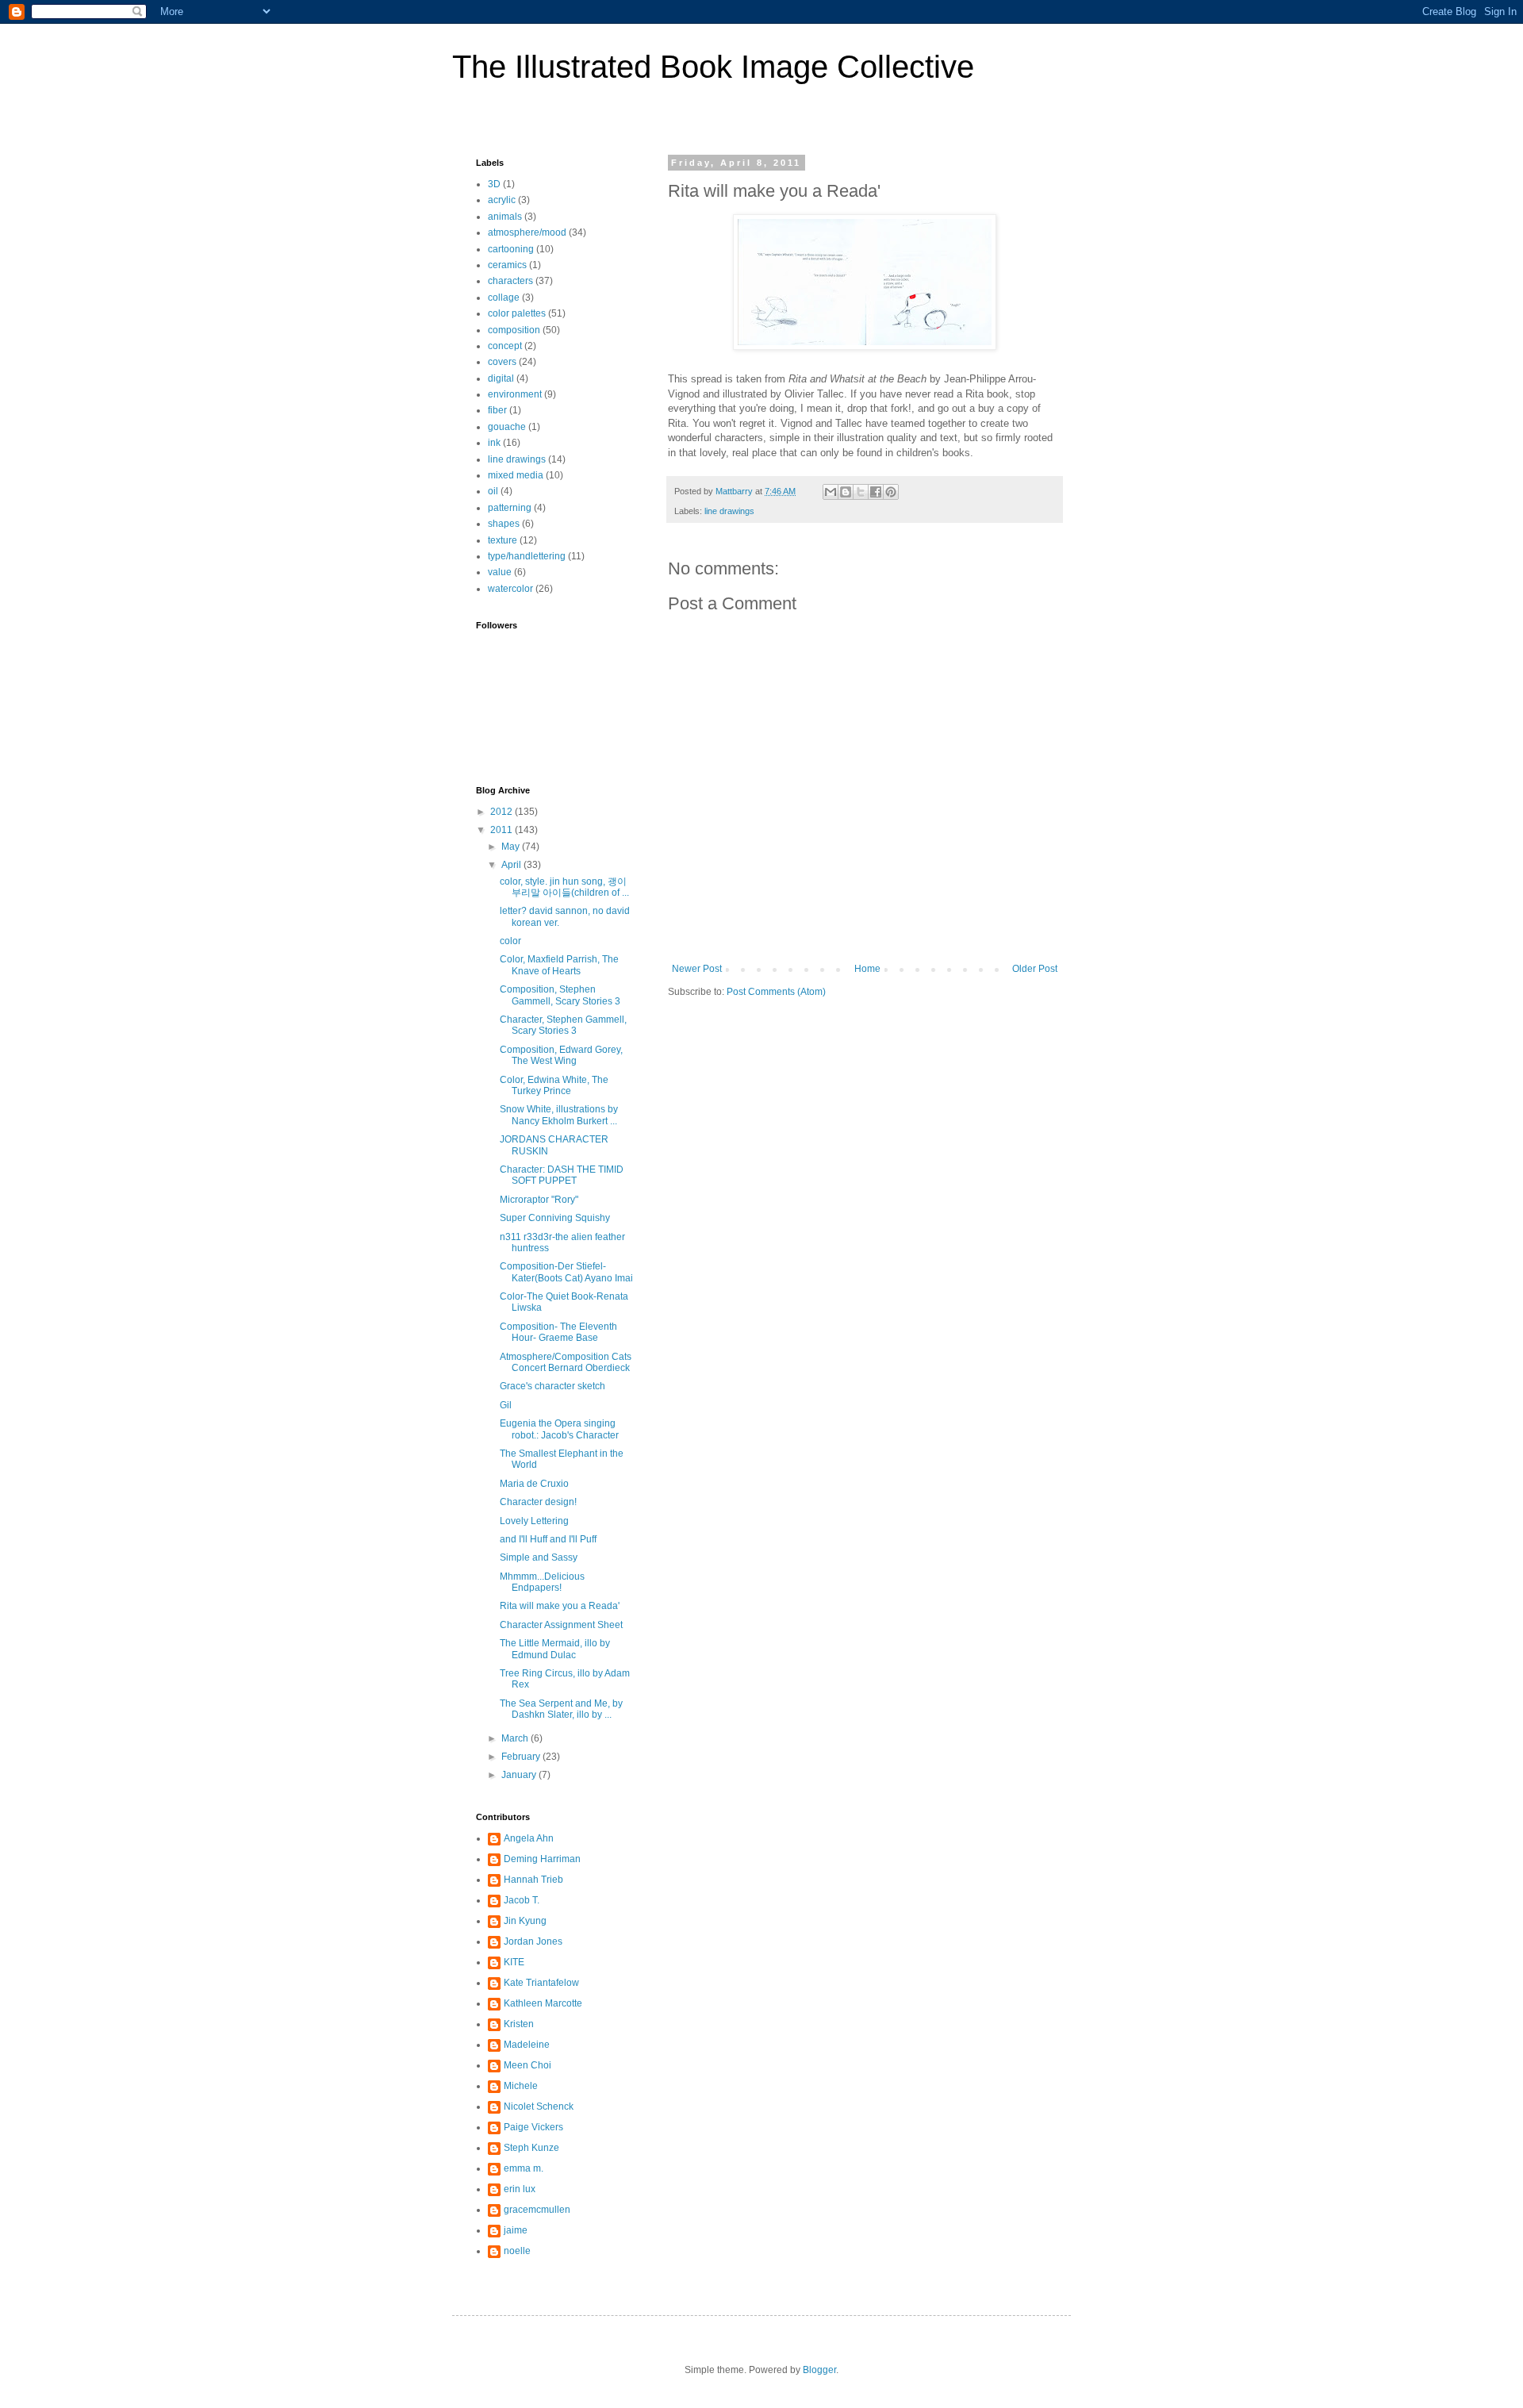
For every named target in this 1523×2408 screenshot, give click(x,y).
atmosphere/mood (527, 232)
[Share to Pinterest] (891, 492)
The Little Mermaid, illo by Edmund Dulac (555, 1649)
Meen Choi (527, 2065)
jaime (516, 2230)
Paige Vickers (533, 2127)
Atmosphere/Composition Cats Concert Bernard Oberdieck (566, 1362)
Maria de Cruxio (534, 1484)
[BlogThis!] (846, 492)
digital (501, 378)
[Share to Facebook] (876, 492)
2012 (503, 812)
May (512, 847)
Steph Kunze (531, 2148)
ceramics (507, 265)
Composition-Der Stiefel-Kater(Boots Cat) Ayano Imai (566, 1272)
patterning (510, 508)
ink (494, 443)
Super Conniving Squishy (555, 1218)
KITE (514, 1962)
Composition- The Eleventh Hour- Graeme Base (558, 1332)
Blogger (819, 2370)
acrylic (502, 200)
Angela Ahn (529, 1838)
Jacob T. (522, 1900)
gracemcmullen (537, 2210)
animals (505, 217)
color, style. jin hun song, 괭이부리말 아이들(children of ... (564, 887)
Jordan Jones (533, 1941)
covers (502, 362)
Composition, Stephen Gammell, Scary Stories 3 (560, 995)
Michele (521, 2086)
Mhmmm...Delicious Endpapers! (542, 1582)
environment (515, 394)
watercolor (510, 589)
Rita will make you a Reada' (560, 1606)
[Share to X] (861, 492)
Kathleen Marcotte (543, 2003)
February (522, 1757)
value (500, 572)
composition (514, 330)
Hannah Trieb (533, 1880)
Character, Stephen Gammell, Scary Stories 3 (563, 1025)
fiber (497, 410)
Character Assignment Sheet (561, 1625)
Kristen (519, 2024)
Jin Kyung (525, 1921)
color (510, 941)
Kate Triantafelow (541, 1983)
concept (505, 346)
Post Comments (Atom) (776, 992)
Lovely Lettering (534, 1521)
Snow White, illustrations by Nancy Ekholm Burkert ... (559, 1115)
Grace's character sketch (552, 1386)
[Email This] (831, 492)
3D (494, 184)
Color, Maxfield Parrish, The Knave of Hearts (559, 965)
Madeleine (527, 2045)
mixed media (516, 475)
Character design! (538, 1502)
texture (503, 540)
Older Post (1035, 969)
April (512, 865)
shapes (504, 524)
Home (867, 969)
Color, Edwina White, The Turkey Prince (554, 1085)
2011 (503, 830)
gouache (507, 427)
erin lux (520, 2189)
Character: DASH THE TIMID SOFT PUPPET (562, 1175)
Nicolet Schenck (539, 2107)
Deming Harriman (542, 1859)
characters (510, 281)
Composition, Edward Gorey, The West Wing (561, 1055)
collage (504, 298)
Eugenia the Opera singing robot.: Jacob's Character (559, 1429)
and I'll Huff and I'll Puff (548, 1539)
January (520, 1775)
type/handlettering (527, 556)
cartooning (511, 249)
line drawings (729, 511)
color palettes (517, 313)
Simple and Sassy (539, 1557)
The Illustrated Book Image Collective (713, 67)
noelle (517, 2251)
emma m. (524, 2168)
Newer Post (697, 969)
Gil (506, 1405)
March (516, 1738)
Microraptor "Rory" (539, 1200)
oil (493, 491)
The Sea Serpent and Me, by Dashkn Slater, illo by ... (561, 1709)
